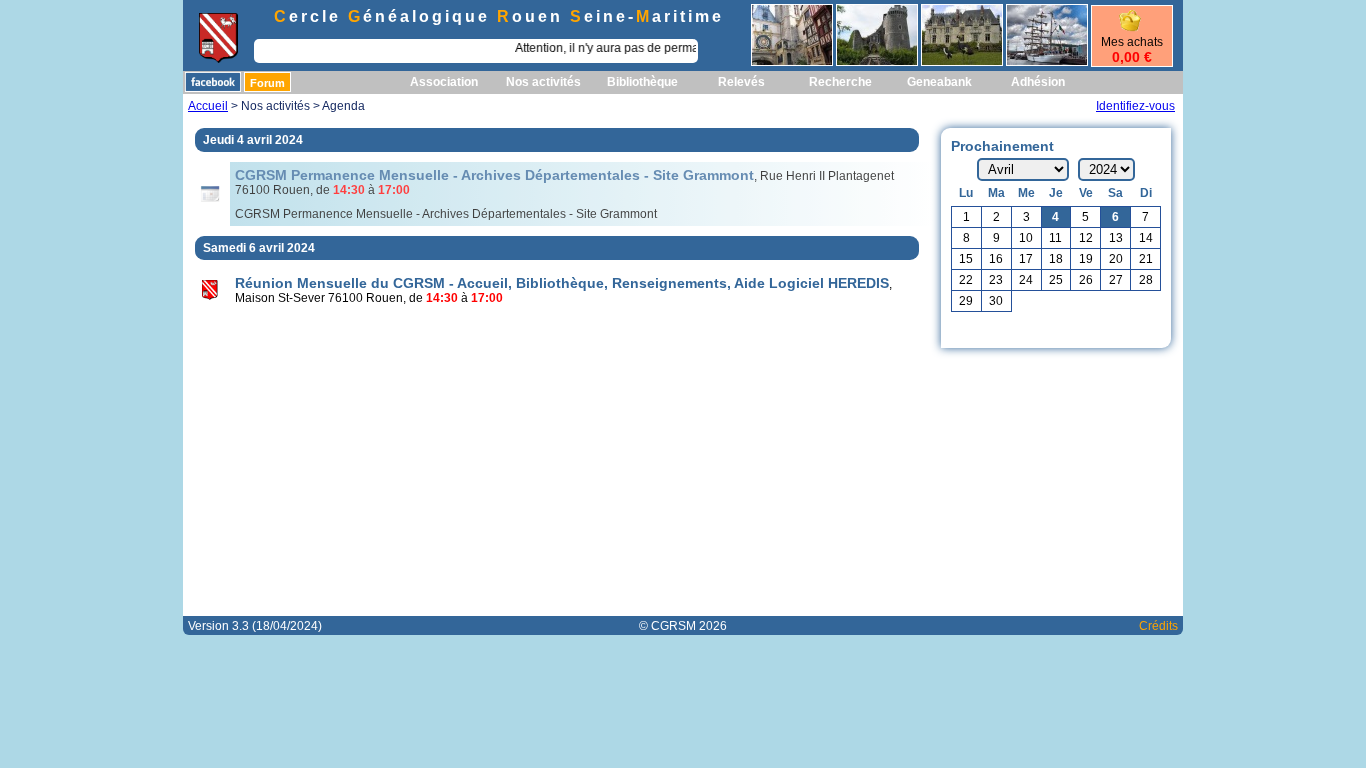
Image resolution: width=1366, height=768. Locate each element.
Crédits (1158, 626)
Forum (267, 83)
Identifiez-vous (1135, 106)
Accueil (208, 106)
